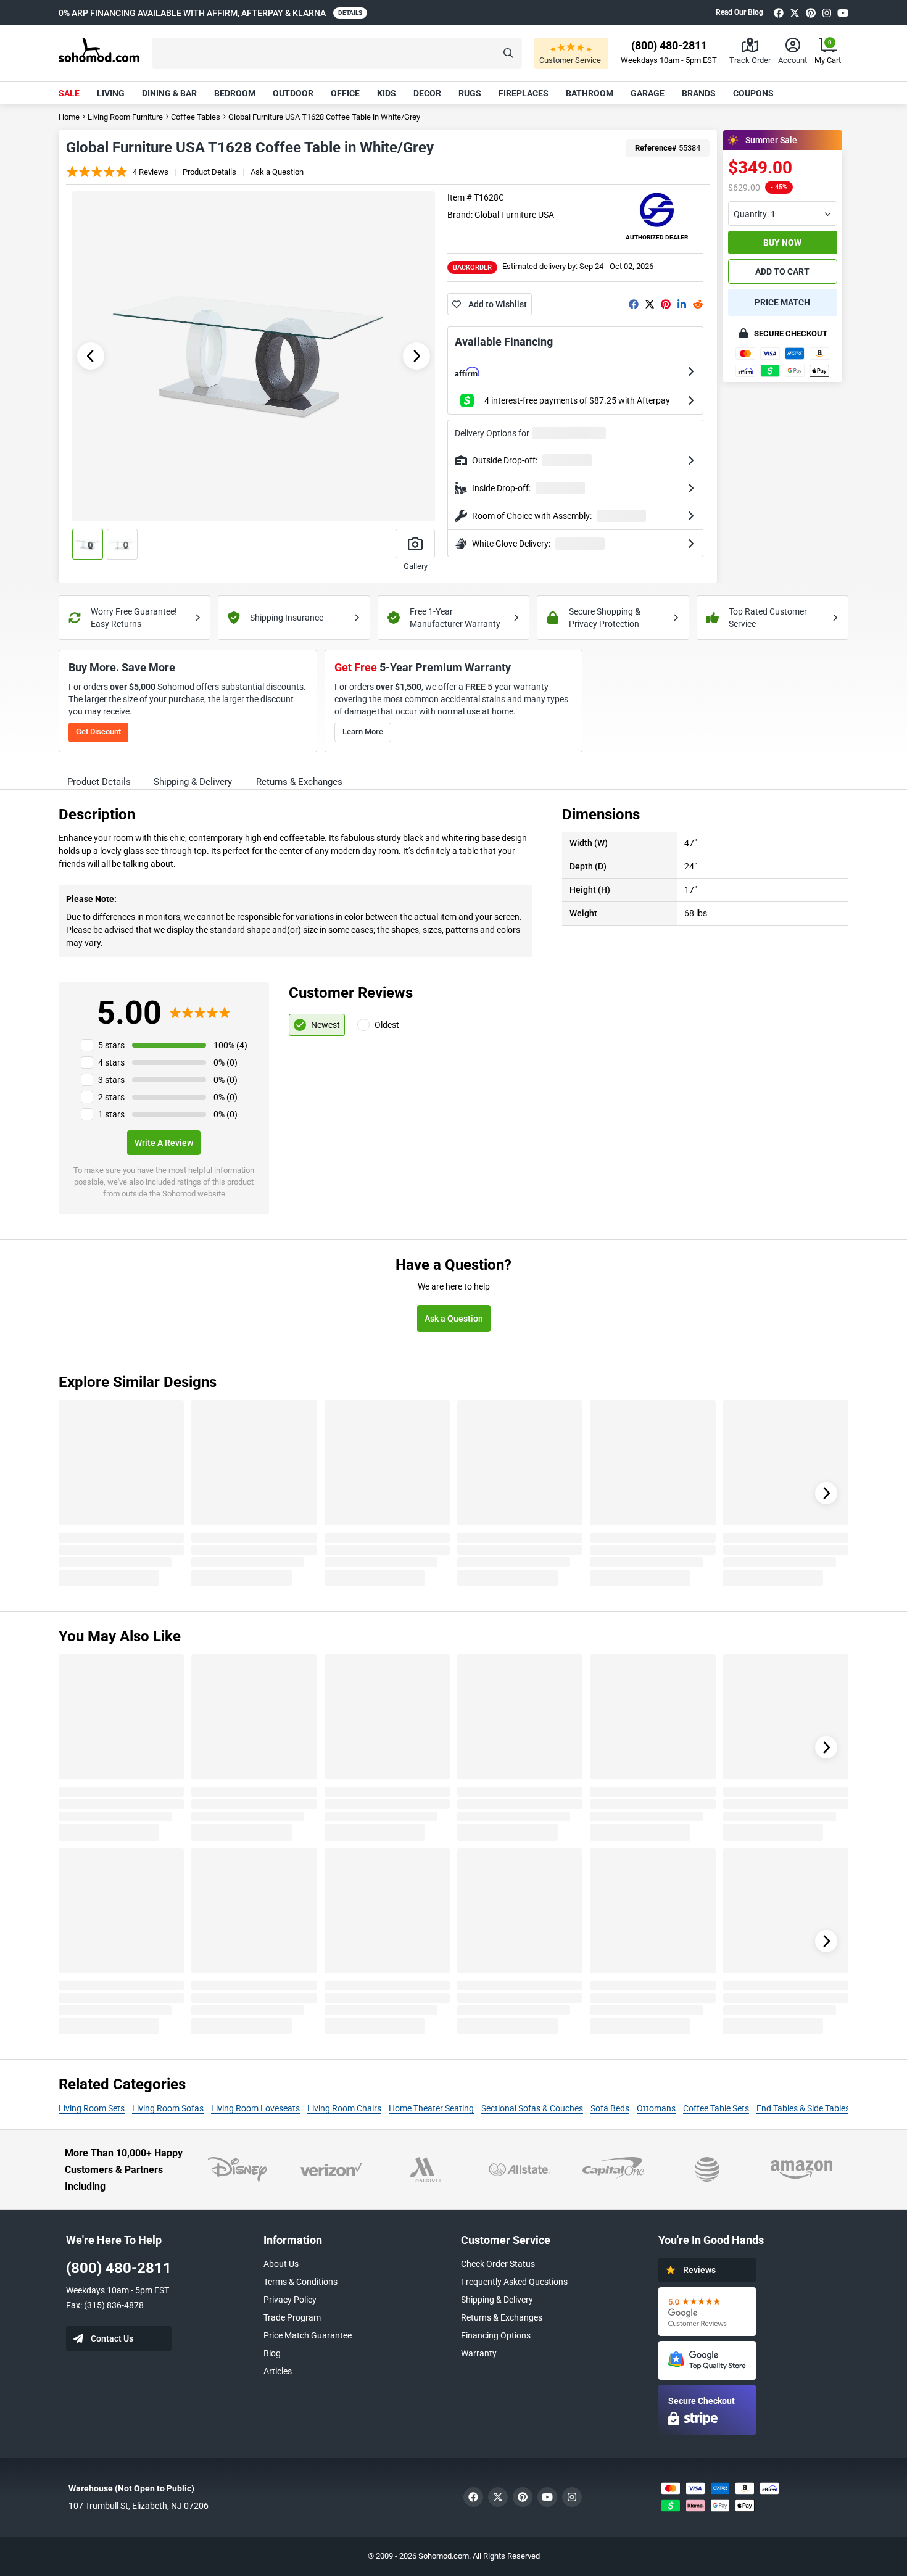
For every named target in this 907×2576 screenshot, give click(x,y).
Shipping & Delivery (497, 2300)
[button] (337, 53)
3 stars (111, 1080)
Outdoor (293, 93)
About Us (281, 2264)
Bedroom (235, 93)
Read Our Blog (739, 12)
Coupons (753, 93)
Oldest (387, 1025)
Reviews (699, 2270)
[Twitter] (795, 13)
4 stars (111, 1062)
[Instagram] (827, 13)
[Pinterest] (811, 13)
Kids (387, 93)
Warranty (479, 2353)
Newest (325, 1025)
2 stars (111, 1097)
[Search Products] (508, 53)
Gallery (416, 566)
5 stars (111, 1045)
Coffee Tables (196, 117)
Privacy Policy (290, 2300)
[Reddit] (698, 304)
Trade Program (292, 2317)
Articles (278, 2371)
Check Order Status (498, 2264)
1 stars (111, 1114)
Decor (427, 93)
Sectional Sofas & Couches (532, 2108)
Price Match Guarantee (308, 2335)
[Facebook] (779, 13)
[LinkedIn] (682, 304)
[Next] (826, 1493)
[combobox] (783, 213)
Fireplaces (524, 93)
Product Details (209, 172)
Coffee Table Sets (716, 2108)
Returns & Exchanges (502, 2317)
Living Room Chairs (344, 2108)
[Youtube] (843, 13)
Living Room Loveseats (255, 2108)
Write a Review (164, 1143)
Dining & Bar (169, 93)
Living (111, 93)
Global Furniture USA (514, 215)
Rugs (470, 93)
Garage (648, 93)
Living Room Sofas (168, 2108)
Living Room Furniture (125, 117)
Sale (69, 93)
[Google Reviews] (707, 2312)
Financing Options (496, 2335)
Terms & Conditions (300, 2282)
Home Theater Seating (431, 2108)
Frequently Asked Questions (514, 2282)
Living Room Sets (92, 2108)
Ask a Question (277, 172)
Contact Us (112, 2338)
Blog (272, 2353)
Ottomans (656, 2108)
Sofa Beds (610, 2108)
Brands (699, 93)
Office (345, 93)
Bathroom (590, 93)
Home (69, 117)
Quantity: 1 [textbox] (755, 214)
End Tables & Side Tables (803, 2108)
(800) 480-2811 (119, 2268)
